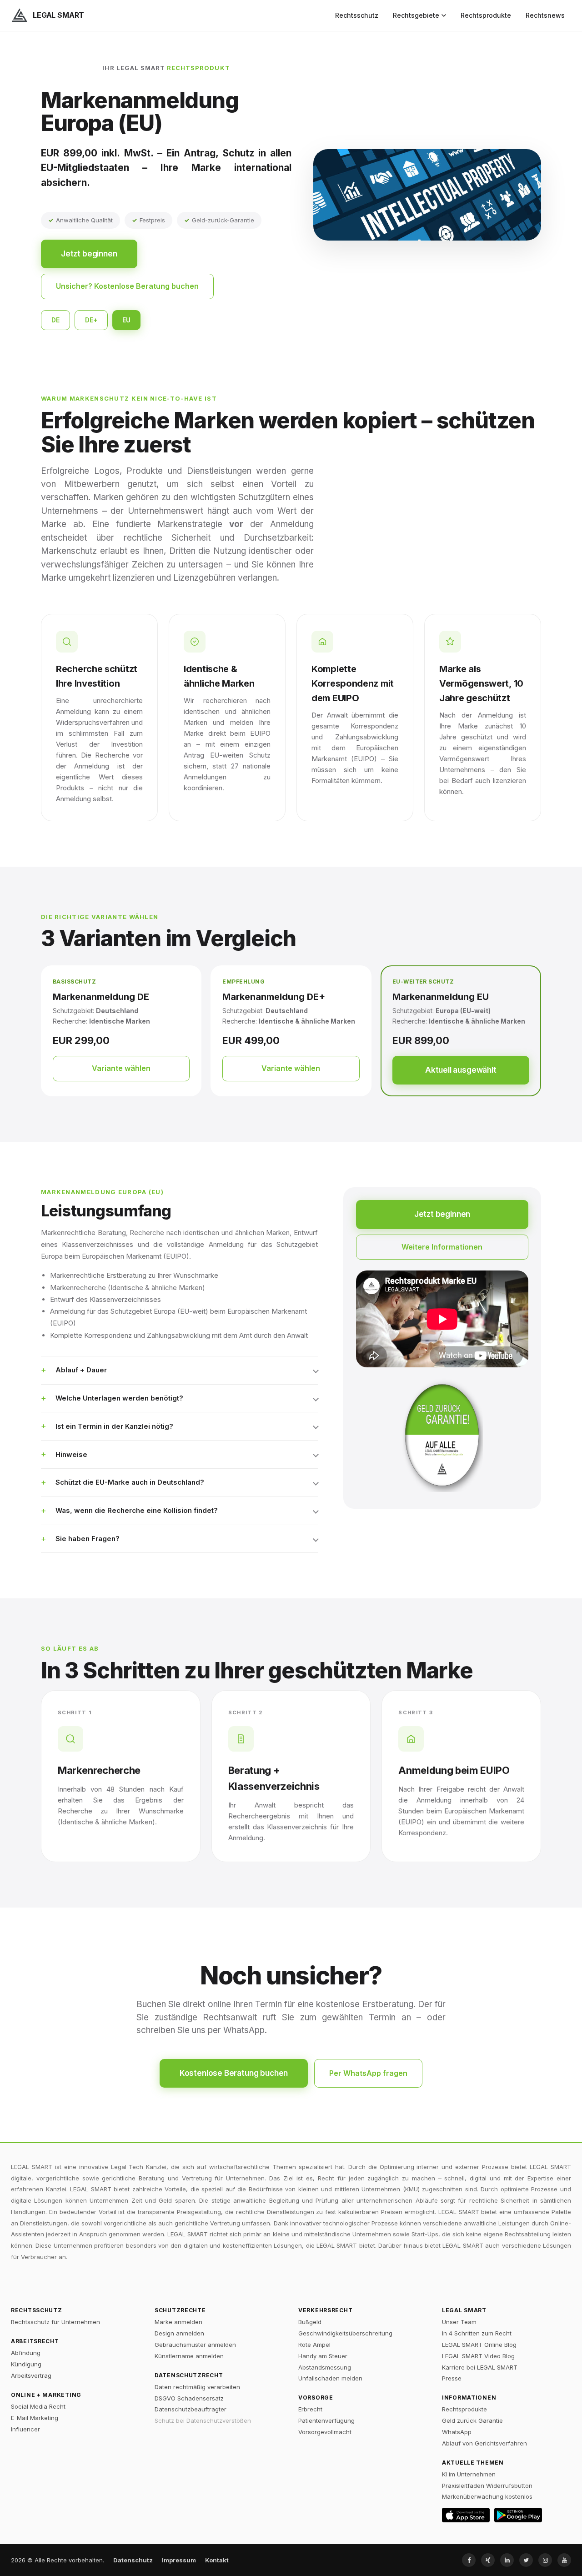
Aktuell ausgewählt (461, 1070)
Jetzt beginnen (89, 254)
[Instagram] (545, 2560)
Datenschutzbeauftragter (191, 2409)
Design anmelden (179, 2333)
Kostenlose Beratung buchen (234, 2073)
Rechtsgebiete (416, 15)
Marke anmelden (178, 2322)
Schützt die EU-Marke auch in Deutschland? (130, 1482)
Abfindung (26, 2353)
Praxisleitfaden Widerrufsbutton (487, 2486)
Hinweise (71, 1454)
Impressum (179, 2560)
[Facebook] (469, 2560)
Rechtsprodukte (486, 15)
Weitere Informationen (442, 1247)
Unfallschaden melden (330, 2378)
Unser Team (459, 2322)
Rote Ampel (314, 2345)
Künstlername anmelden (189, 2356)
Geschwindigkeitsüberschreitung (345, 2333)
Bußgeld (310, 2322)
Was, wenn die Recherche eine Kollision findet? (137, 1510)
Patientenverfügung (326, 2420)
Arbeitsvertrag (31, 2375)
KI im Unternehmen (469, 2474)
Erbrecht (310, 2409)
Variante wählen (121, 1068)
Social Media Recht (38, 2406)
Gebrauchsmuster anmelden (195, 2345)
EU (126, 320)
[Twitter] (526, 2560)
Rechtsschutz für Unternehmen (55, 2322)
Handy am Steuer (323, 2356)
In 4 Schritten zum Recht (477, 2333)
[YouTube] (564, 2560)
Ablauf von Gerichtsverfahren (484, 2443)
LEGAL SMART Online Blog (479, 2345)
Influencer (25, 2429)
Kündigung (26, 2364)
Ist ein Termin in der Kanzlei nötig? (114, 1426)
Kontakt (217, 2560)
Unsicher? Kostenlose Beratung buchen (127, 286)
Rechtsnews (545, 15)
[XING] (488, 2560)
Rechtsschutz (357, 15)
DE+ (91, 320)
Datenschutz (133, 2560)
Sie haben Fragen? (88, 1539)
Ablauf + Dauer (81, 1370)
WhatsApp (457, 2432)
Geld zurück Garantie (472, 2420)
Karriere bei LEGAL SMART (480, 2367)
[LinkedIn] (507, 2560)
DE (55, 320)
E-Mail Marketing (35, 2418)
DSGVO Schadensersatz (189, 2398)
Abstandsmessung (325, 2367)
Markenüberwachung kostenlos (487, 2496)
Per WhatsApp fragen (368, 2073)
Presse (452, 2378)
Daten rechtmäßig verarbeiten (197, 2387)
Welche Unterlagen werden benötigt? (119, 1398)
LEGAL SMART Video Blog (478, 2356)
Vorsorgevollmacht (325, 2432)
